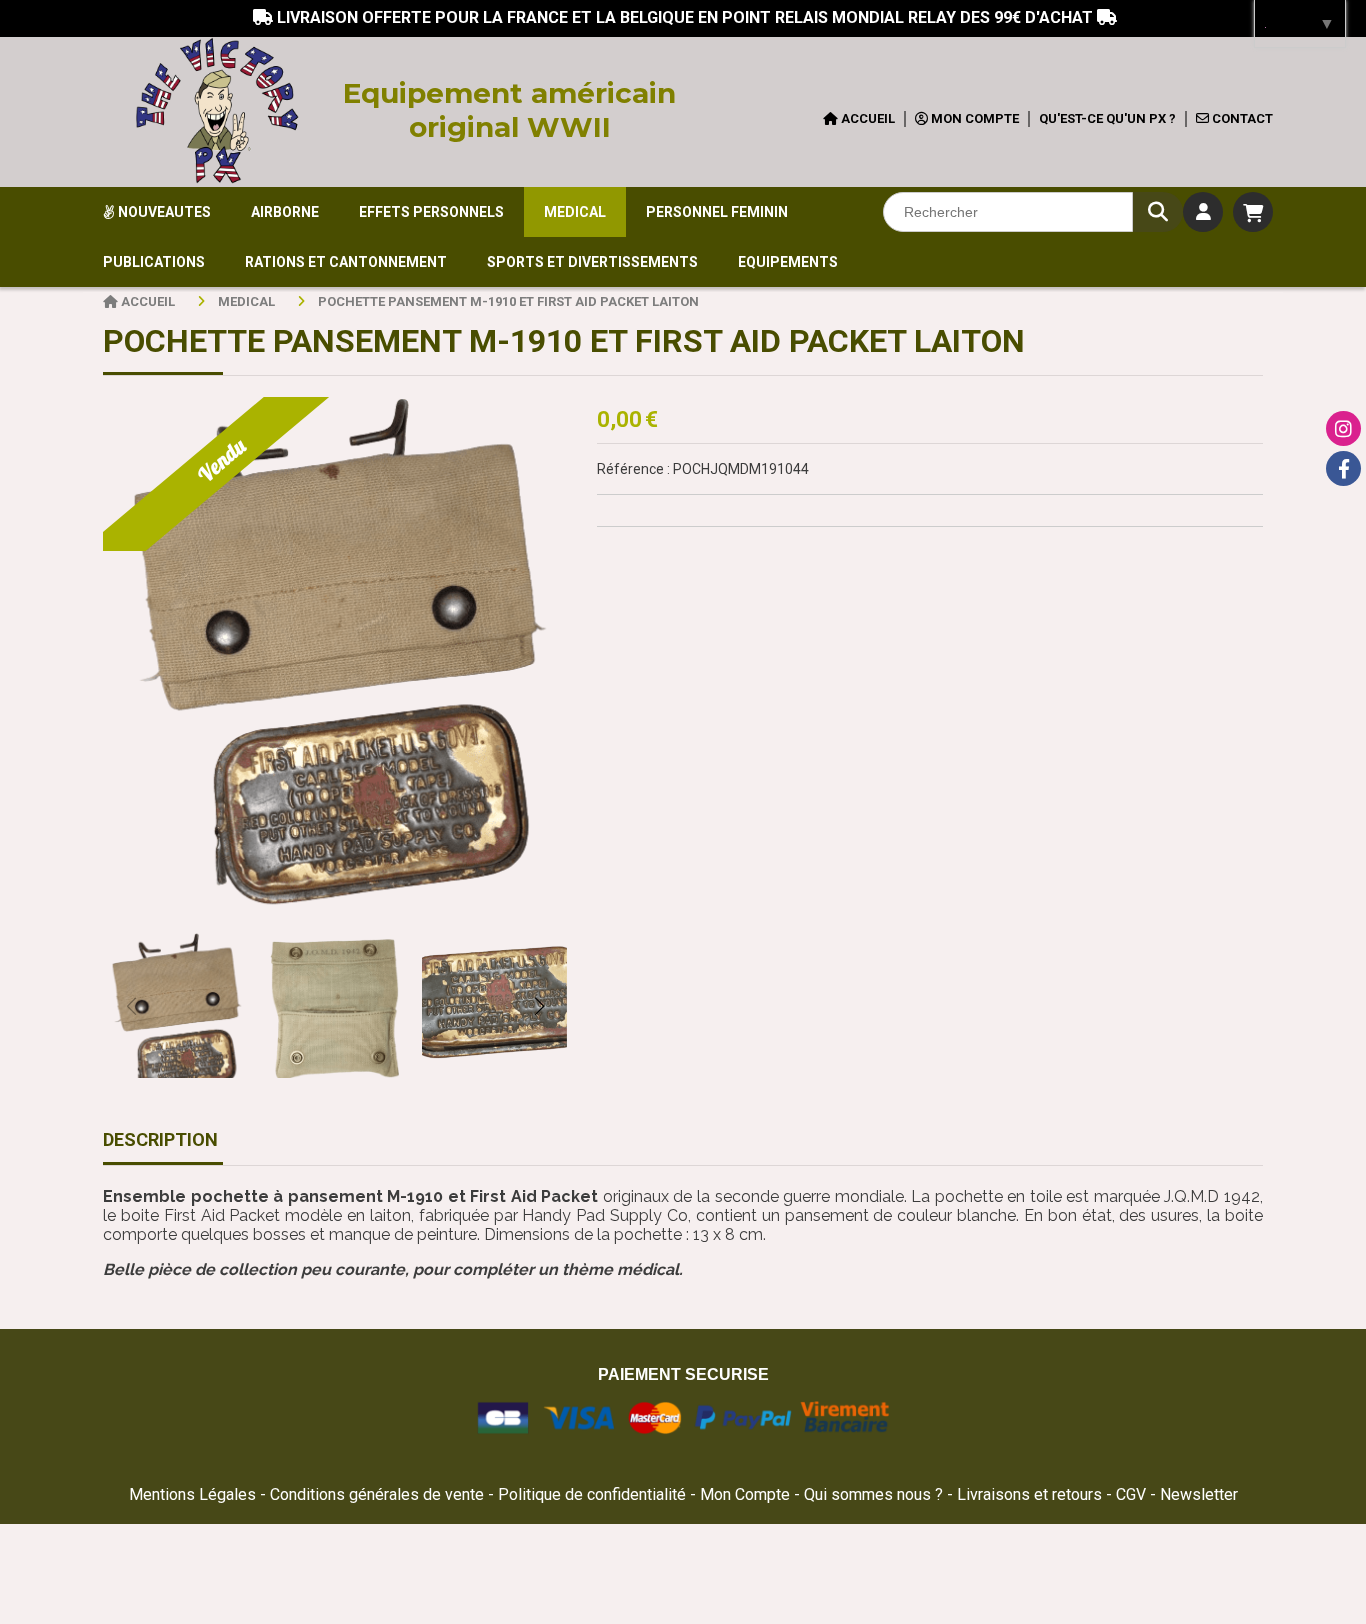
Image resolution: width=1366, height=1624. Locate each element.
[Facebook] (1343, 468)
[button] (539, 1006)
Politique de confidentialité (592, 1494)
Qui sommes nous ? (875, 1494)
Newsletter (1199, 1494)
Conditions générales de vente (377, 1494)
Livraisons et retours (1031, 1494)
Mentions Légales (192, 1494)
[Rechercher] (1158, 212)
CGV (1133, 1494)
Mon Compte (745, 1494)
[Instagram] (1343, 428)
